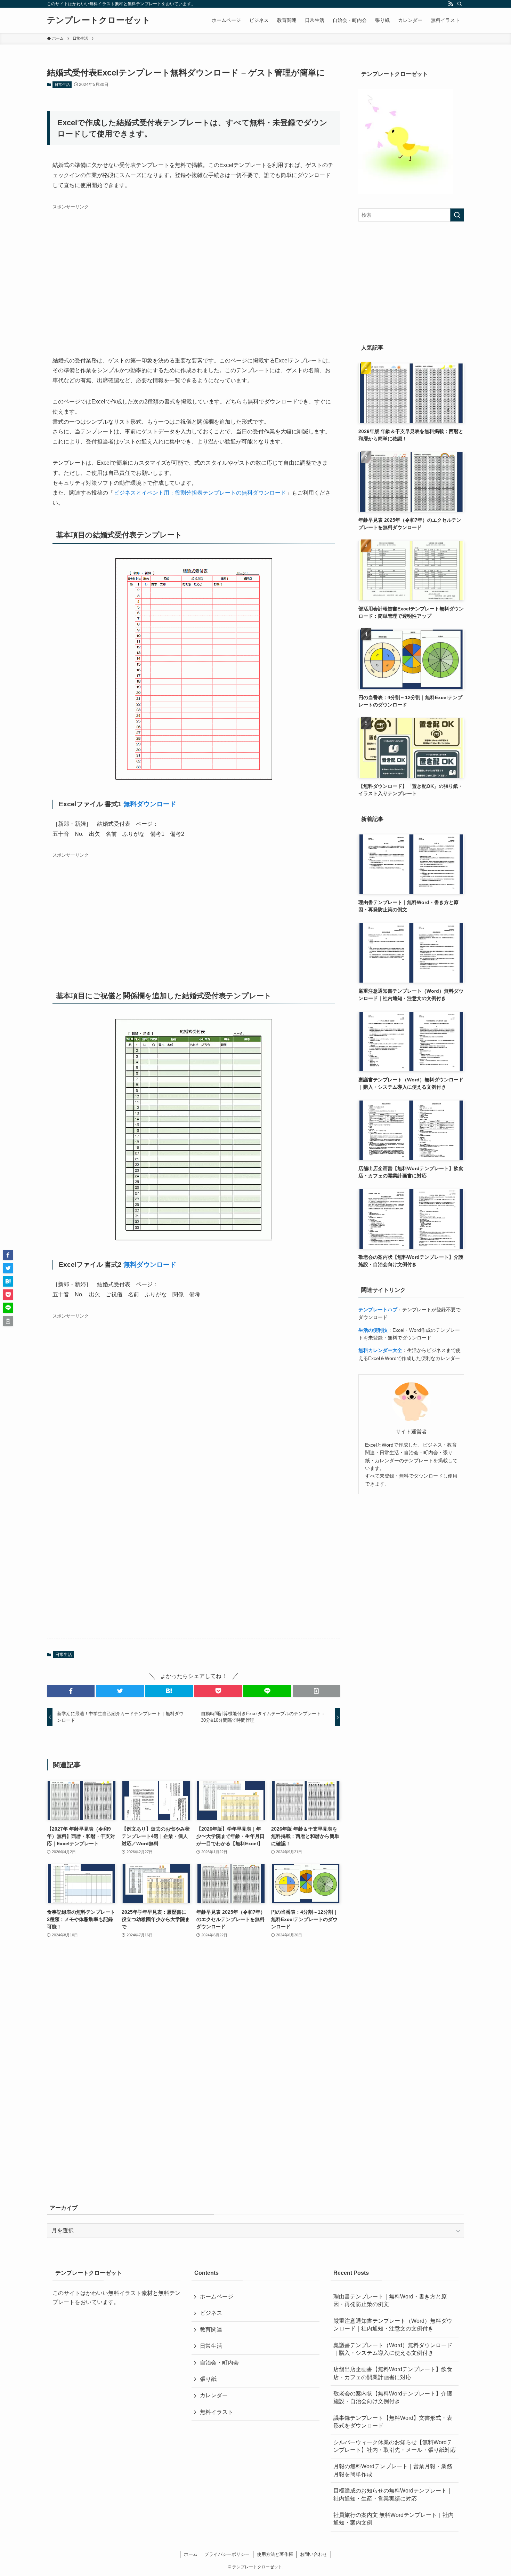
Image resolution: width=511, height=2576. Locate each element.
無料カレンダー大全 (380, 1350)
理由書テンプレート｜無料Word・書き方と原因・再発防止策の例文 (390, 2300)
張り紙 (208, 2379)
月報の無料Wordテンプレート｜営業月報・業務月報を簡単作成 (393, 2470)
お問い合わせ (314, 2554)
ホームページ (217, 2297)
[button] (71, 1691)
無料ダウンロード (150, 804)
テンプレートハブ (378, 1310)
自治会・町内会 (219, 2363)
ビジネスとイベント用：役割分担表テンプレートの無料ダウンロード (200, 493)
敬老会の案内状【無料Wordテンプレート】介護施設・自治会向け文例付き (393, 2397)
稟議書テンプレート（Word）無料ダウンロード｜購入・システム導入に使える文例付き (393, 2349)
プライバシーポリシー (227, 2554)
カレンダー (214, 2395)
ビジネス (211, 2313)
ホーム (191, 2554)
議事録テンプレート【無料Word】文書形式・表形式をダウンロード (393, 2422)
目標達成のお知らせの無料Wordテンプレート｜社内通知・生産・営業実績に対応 (393, 2494)
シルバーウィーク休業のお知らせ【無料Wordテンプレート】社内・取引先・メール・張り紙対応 (395, 2446)
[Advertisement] (194, 272)
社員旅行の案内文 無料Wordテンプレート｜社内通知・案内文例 (394, 2519)
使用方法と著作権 (275, 2554)
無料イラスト (217, 2412)
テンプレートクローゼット (99, 20)
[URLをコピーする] (317, 1691)
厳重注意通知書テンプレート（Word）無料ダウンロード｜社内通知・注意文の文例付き (393, 2325)
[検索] (460, 4)
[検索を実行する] (457, 215)
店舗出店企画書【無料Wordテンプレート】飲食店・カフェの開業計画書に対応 (393, 2373)
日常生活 (62, 85)
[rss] (451, 4)
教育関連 (211, 2330)
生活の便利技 (373, 1330)
